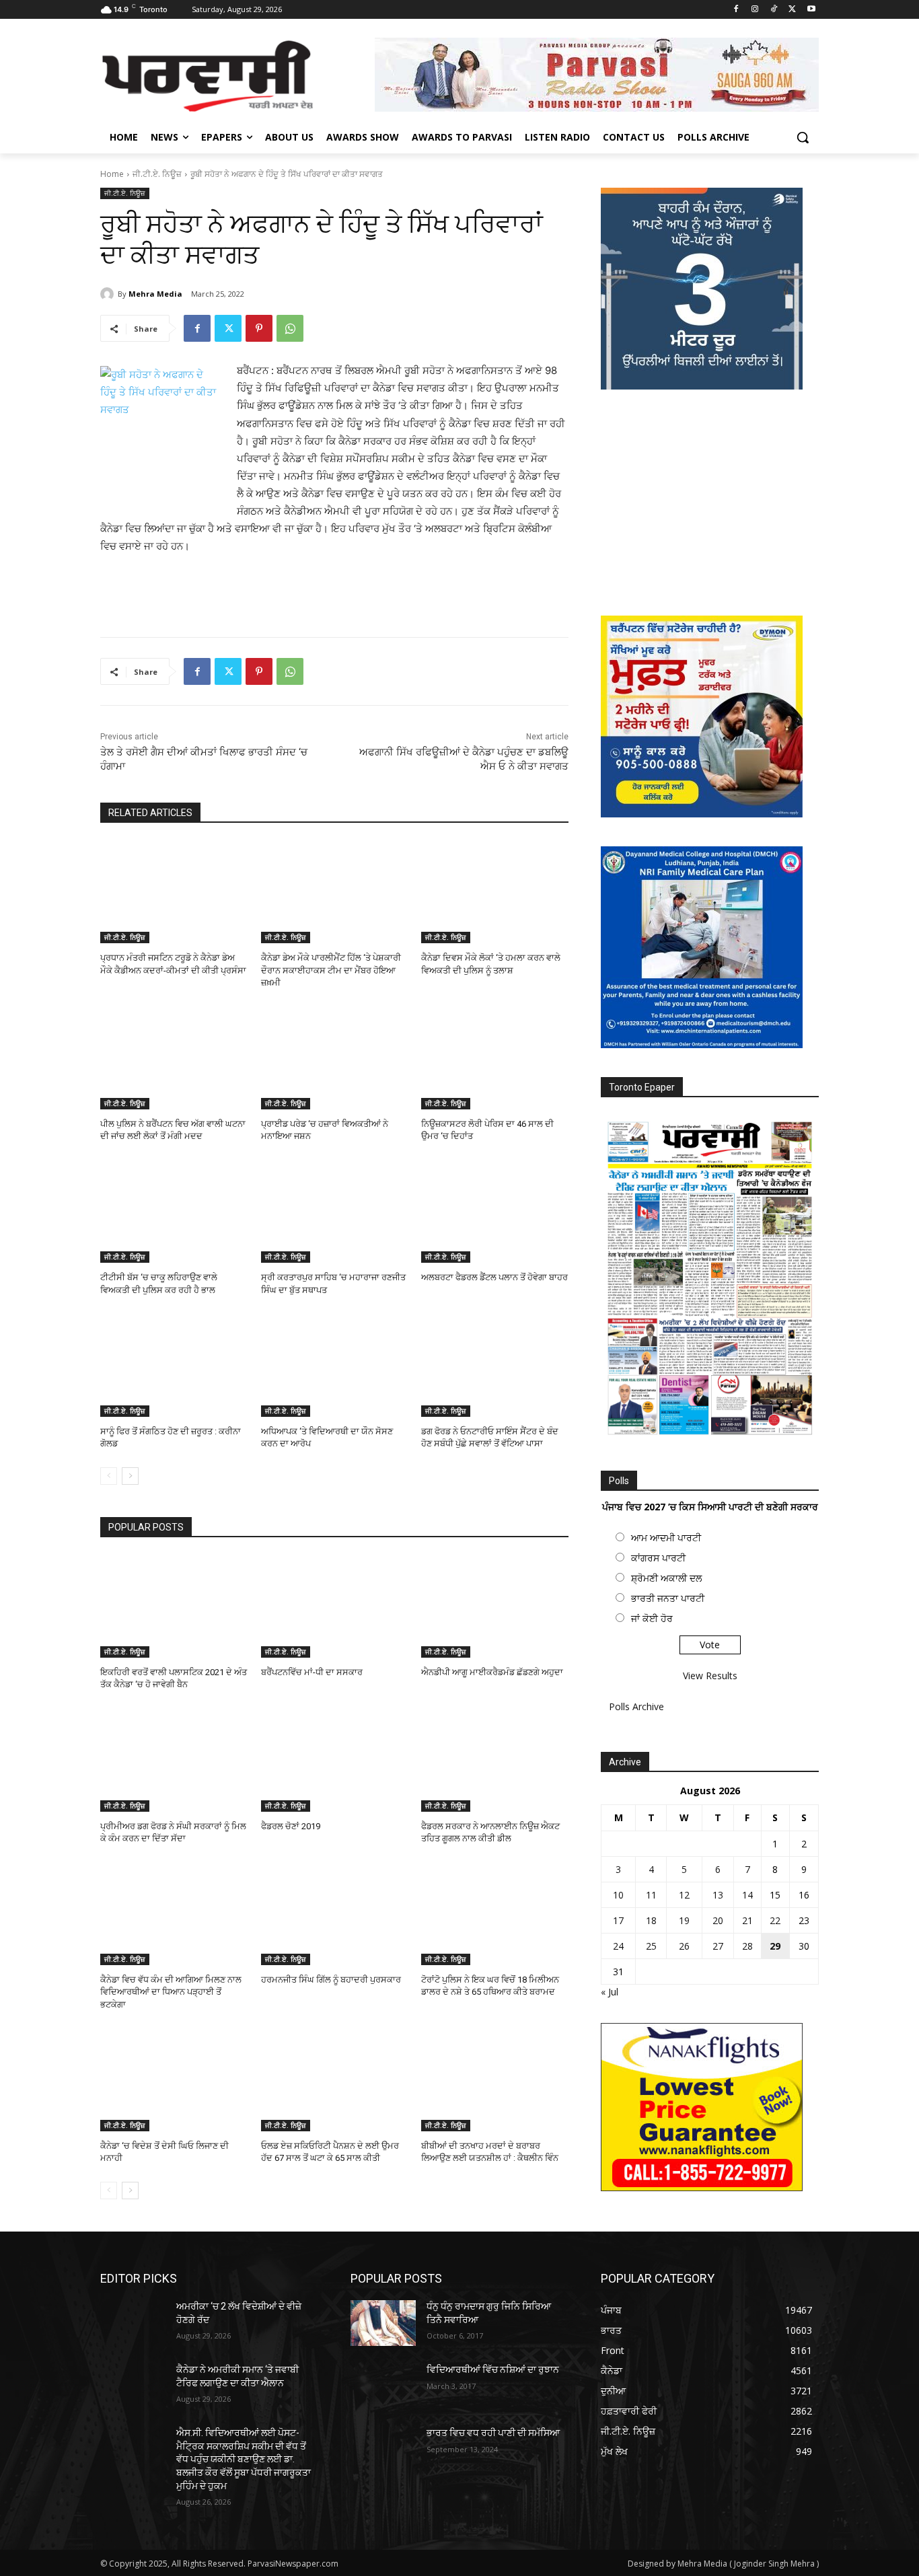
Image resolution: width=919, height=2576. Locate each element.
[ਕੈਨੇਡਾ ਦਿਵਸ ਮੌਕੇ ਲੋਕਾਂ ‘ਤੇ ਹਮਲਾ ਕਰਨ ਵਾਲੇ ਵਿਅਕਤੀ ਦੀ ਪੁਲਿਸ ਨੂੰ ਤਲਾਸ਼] (495, 892)
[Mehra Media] (109, 294)
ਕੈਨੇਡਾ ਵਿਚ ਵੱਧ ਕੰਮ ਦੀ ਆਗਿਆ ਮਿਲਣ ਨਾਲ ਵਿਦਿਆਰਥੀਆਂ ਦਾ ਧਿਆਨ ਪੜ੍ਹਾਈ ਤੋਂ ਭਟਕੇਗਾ (171, 1992)
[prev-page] (109, 1476)
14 (747, 1895)
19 (684, 1920)
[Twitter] (792, 10)
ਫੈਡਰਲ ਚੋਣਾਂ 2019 (291, 1826)
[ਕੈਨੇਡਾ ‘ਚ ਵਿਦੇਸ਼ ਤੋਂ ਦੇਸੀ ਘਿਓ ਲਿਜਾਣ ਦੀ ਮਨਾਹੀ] (174, 2080)
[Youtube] (811, 10)
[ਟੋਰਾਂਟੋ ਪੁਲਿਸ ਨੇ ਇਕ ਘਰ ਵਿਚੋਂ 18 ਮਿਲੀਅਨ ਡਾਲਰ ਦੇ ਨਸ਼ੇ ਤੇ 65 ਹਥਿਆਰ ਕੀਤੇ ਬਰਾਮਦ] (495, 1914)
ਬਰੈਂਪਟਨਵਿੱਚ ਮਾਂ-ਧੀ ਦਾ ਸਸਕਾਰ (312, 1672)
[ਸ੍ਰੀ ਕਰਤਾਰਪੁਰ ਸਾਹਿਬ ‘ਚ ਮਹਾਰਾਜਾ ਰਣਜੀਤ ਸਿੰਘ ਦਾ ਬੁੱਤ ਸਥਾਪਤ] (335, 1211)
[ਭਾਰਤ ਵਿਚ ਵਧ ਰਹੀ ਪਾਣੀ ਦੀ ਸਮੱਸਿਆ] (383, 2450)
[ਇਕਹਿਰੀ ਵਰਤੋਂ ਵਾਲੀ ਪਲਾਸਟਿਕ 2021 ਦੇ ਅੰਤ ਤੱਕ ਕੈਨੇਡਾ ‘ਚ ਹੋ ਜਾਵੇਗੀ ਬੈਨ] (174, 1606)
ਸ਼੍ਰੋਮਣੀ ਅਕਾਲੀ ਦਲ (666, 1578)
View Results (710, 1676)
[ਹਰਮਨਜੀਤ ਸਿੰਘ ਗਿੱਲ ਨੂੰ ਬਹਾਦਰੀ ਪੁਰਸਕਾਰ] (335, 1914)
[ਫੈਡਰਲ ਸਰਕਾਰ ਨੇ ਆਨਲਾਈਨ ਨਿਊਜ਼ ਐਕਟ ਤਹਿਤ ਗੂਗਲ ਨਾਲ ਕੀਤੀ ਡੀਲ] (495, 1760)
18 (651, 1920)
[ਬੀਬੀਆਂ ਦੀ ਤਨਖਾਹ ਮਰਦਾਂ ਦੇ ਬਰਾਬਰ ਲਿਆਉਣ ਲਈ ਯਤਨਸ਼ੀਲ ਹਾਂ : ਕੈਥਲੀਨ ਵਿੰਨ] (495, 2080)
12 (684, 1895)
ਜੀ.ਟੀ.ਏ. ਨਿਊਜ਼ (157, 174)
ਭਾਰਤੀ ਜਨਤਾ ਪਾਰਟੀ (668, 1598)
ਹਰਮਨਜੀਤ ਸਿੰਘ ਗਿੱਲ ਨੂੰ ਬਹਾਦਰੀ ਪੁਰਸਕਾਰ (331, 1980)
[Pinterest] (259, 328)
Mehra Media (155, 294)
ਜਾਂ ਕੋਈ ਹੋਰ (652, 1618)
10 (618, 1895)
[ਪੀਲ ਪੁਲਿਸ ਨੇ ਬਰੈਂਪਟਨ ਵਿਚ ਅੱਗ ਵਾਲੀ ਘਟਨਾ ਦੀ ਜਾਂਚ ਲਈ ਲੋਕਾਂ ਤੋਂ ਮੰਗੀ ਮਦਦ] (174, 1058)
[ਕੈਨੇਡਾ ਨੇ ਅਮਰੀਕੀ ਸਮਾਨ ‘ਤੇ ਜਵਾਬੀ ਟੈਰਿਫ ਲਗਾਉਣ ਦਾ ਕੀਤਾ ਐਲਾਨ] (133, 2386)
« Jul (610, 1992)
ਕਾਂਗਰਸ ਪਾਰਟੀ (658, 1558)
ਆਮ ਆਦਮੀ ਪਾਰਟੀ (666, 1538)
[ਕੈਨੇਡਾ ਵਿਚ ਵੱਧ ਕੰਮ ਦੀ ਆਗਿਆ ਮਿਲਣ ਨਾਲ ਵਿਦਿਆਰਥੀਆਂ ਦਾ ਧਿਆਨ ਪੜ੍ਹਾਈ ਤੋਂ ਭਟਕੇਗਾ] (174, 1914)
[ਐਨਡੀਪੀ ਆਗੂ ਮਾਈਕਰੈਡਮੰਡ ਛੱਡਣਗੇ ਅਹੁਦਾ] (495, 1606)
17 (618, 1920)
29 (775, 1946)
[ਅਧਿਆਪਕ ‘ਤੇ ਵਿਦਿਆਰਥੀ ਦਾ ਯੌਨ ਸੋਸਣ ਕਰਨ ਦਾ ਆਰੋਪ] (335, 1365)
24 (618, 1946)
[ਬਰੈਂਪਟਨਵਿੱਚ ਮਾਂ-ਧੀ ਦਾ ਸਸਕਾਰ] (335, 1606)
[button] (803, 137)
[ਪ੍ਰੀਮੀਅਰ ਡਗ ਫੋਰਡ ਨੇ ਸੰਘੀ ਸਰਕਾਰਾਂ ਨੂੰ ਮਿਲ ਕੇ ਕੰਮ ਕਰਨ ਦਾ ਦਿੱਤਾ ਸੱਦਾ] (174, 1760)
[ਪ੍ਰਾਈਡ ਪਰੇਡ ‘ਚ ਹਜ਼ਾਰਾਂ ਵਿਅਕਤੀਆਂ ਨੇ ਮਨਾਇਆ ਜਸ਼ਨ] (335, 1058)
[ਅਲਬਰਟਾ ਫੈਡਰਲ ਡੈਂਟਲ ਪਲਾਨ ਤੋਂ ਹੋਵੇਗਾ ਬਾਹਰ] (495, 1211)
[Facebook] (736, 10)
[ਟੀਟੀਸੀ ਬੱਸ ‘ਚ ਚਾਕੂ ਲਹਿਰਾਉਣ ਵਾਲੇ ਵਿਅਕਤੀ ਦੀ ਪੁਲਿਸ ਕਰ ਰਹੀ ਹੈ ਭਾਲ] (174, 1211)
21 (747, 1920)
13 (718, 1895)
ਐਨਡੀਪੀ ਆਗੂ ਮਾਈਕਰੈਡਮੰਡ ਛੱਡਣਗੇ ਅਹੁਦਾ (492, 1672)
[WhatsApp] (290, 328)
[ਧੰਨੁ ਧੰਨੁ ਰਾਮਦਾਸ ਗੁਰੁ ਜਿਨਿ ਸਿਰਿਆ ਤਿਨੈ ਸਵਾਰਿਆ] (383, 2323)
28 (747, 1946)
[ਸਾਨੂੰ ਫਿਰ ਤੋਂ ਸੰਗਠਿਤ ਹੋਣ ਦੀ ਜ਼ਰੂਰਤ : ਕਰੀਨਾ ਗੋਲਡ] (174, 1365)
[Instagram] (755, 10)
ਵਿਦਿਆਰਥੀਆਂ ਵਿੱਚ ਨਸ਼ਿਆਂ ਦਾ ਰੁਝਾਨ (493, 2369)
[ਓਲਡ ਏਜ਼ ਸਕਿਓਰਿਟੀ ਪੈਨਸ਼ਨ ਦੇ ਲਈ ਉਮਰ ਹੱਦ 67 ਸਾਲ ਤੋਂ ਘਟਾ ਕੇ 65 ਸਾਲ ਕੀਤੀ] (335, 2080)
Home (112, 174)
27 (718, 1946)
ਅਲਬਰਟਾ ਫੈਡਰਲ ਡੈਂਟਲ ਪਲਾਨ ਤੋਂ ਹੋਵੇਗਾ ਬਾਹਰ (494, 1277)
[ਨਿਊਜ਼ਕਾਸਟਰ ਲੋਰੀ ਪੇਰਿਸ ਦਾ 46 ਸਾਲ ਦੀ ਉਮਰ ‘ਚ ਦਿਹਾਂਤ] (495, 1058)
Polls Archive (636, 1706)
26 (684, 1946)
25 (651, 1946)
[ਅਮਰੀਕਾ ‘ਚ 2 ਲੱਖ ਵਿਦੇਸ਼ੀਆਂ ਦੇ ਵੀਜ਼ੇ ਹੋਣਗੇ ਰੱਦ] (133, 2323)
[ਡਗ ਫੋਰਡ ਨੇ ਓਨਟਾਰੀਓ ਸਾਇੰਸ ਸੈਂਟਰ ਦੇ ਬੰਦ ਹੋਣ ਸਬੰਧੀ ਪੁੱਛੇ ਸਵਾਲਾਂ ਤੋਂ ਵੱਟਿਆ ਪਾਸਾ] (495, 1365)
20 (718, 1920)
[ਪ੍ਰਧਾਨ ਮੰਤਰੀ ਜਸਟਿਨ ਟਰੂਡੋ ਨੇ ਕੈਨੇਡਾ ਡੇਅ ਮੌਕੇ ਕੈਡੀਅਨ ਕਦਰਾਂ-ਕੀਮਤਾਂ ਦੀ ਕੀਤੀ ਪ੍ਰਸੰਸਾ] (174, 892)
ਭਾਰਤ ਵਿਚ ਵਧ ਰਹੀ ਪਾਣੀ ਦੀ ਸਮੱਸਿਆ (493, 2433)
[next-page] (130, 1476)
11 (651, 1895)
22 (775, 1920)
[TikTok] (774, 10)
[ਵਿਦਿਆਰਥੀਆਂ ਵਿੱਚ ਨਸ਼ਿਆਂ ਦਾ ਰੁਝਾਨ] (383, 2386)
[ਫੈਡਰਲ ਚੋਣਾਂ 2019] (335, 1760)
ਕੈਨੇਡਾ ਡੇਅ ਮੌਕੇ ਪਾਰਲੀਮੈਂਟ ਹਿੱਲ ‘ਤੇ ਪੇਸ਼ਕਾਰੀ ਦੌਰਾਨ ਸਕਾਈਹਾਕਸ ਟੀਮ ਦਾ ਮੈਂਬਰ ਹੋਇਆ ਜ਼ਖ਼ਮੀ (331, 970)
